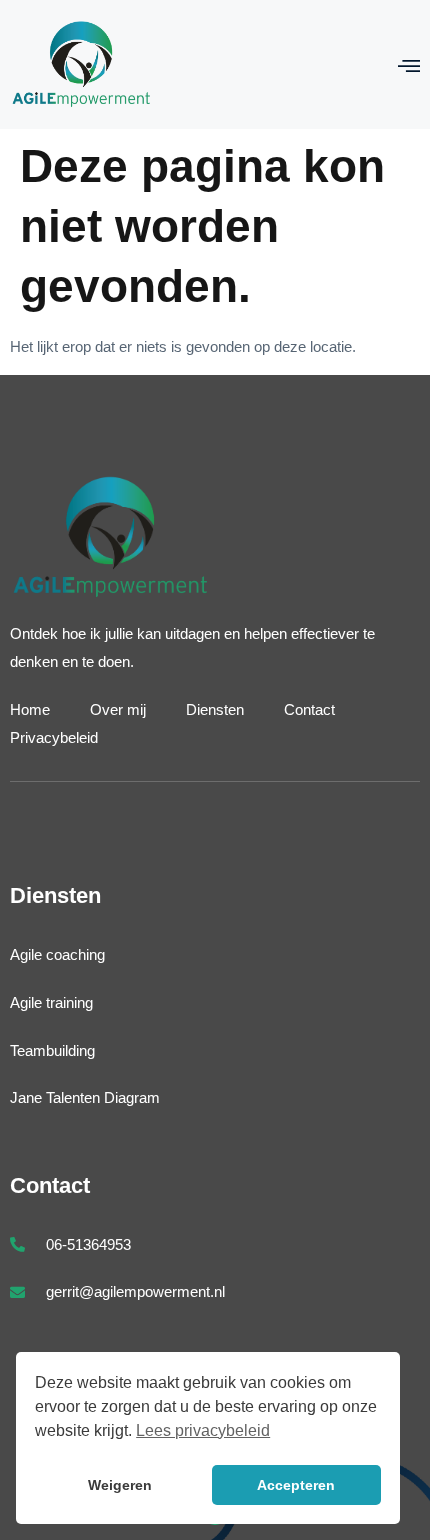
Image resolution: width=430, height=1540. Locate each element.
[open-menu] (409, 66)
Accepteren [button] (296, 1485)
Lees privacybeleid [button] (203, 1430)
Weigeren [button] (120, 1485)
